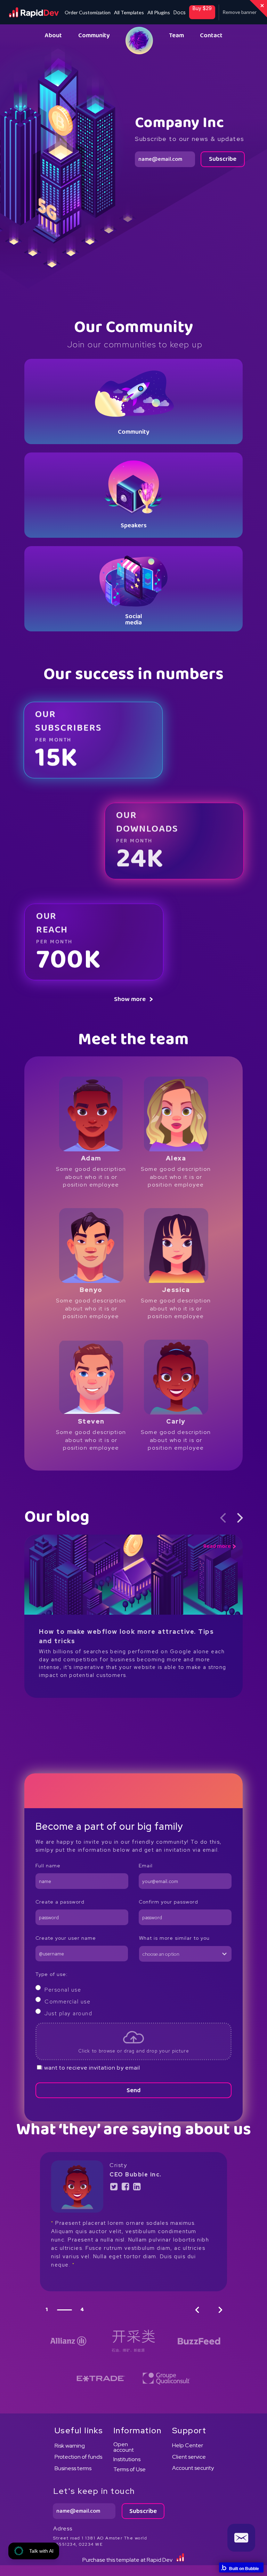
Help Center (188, 2446)
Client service (189, 2457)
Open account (124, 2447)
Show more (130, 999)
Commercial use (67, 2002)
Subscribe (223, 159)
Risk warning (70, 2446)
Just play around (68, 2013)
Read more (217, 1546)
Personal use (63, 1990)
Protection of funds (78, 2457)
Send (133, 2090)
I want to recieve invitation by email (91, 2068)
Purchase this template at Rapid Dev (127, 2560)
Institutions (127, 2460)
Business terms (73, 2469)
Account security (193, 2468)
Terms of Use (130, 2470)
